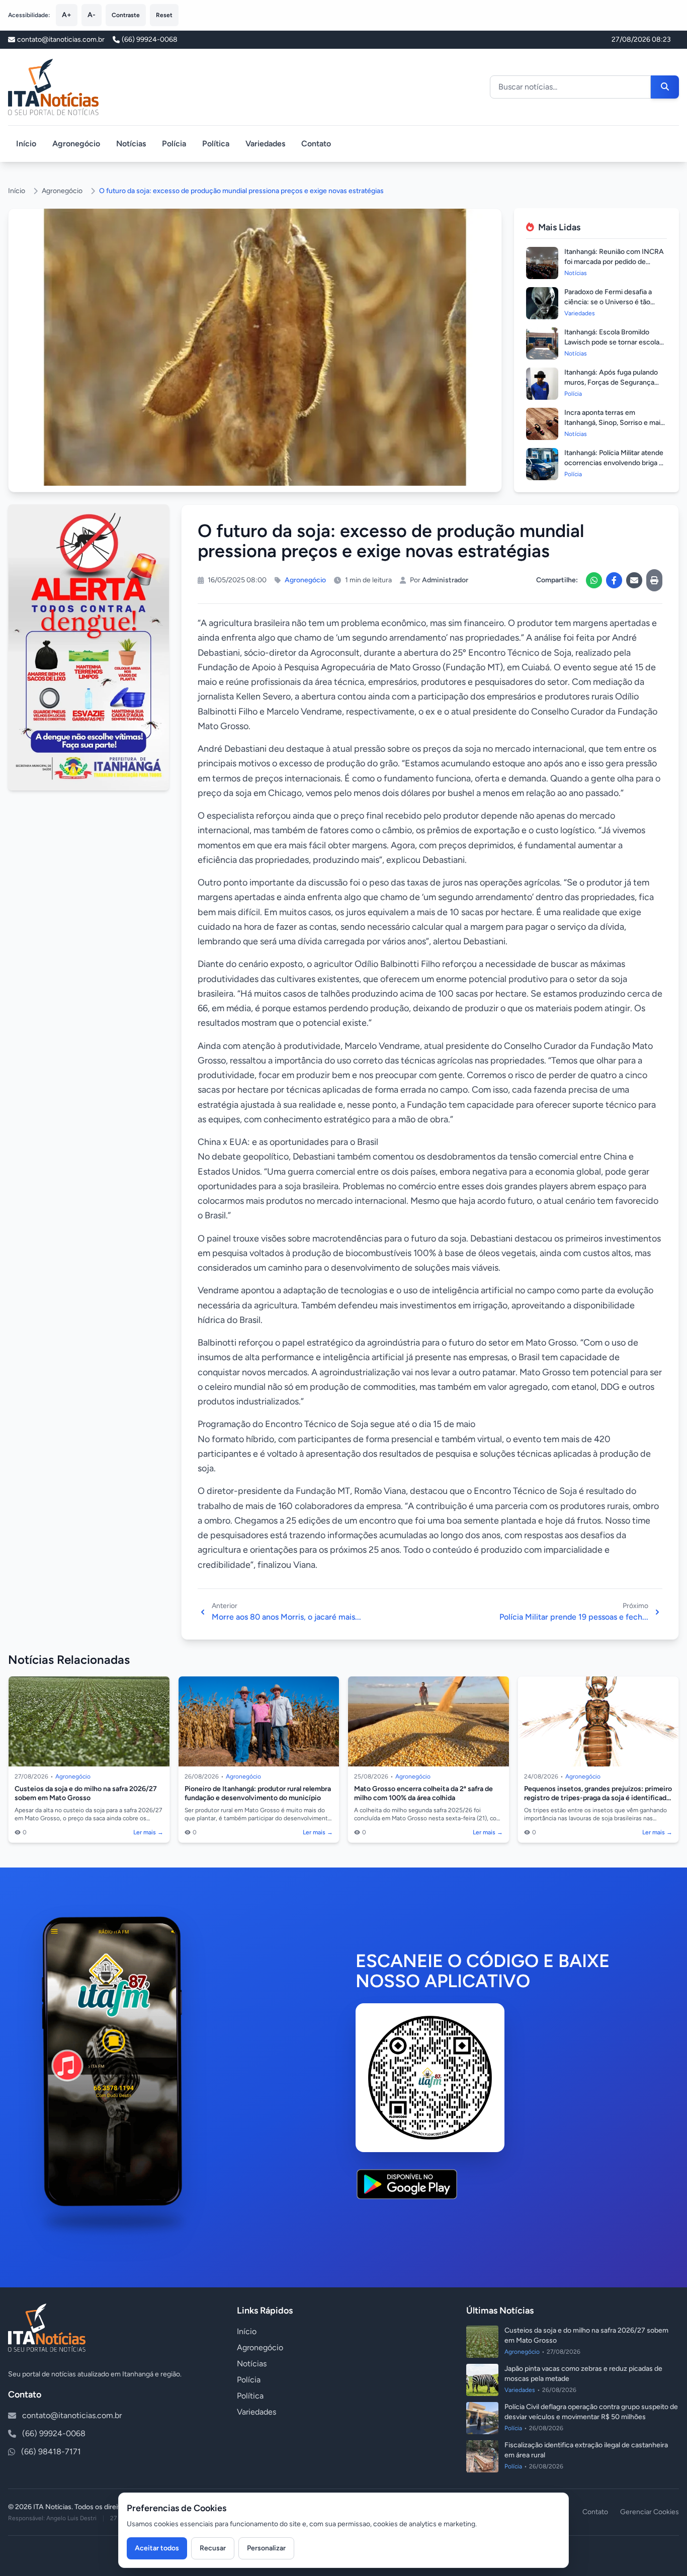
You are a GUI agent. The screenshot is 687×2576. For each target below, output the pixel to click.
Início (26, 144)
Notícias (131, 144)
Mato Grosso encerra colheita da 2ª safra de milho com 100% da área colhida (423, 1793)
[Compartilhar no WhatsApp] (594, 580)
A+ (67, 15)
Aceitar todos (157, 2548)
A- (92, 15)
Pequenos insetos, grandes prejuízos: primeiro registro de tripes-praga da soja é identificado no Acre (598, 1798)
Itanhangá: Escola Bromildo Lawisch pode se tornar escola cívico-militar (612, 342)
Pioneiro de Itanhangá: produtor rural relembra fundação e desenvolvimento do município (258, 1793)
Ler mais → (148, 1832)
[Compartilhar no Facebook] (614, 580)
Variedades (265, 144)
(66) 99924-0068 (150, 39)
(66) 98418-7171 (51, 2452)
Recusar (213, 2548)
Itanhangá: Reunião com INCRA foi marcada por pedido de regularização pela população (614, 262)
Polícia (174, 144)
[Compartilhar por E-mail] (634, 580)
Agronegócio (76, 144)
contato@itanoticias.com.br (72, 2415)
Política (216, 144)
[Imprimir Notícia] (654, 580)
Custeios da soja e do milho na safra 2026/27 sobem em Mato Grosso (86, 1793)
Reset (164, 15)
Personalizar (266, 2548)
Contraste (126, 15)
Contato (316, 144)
